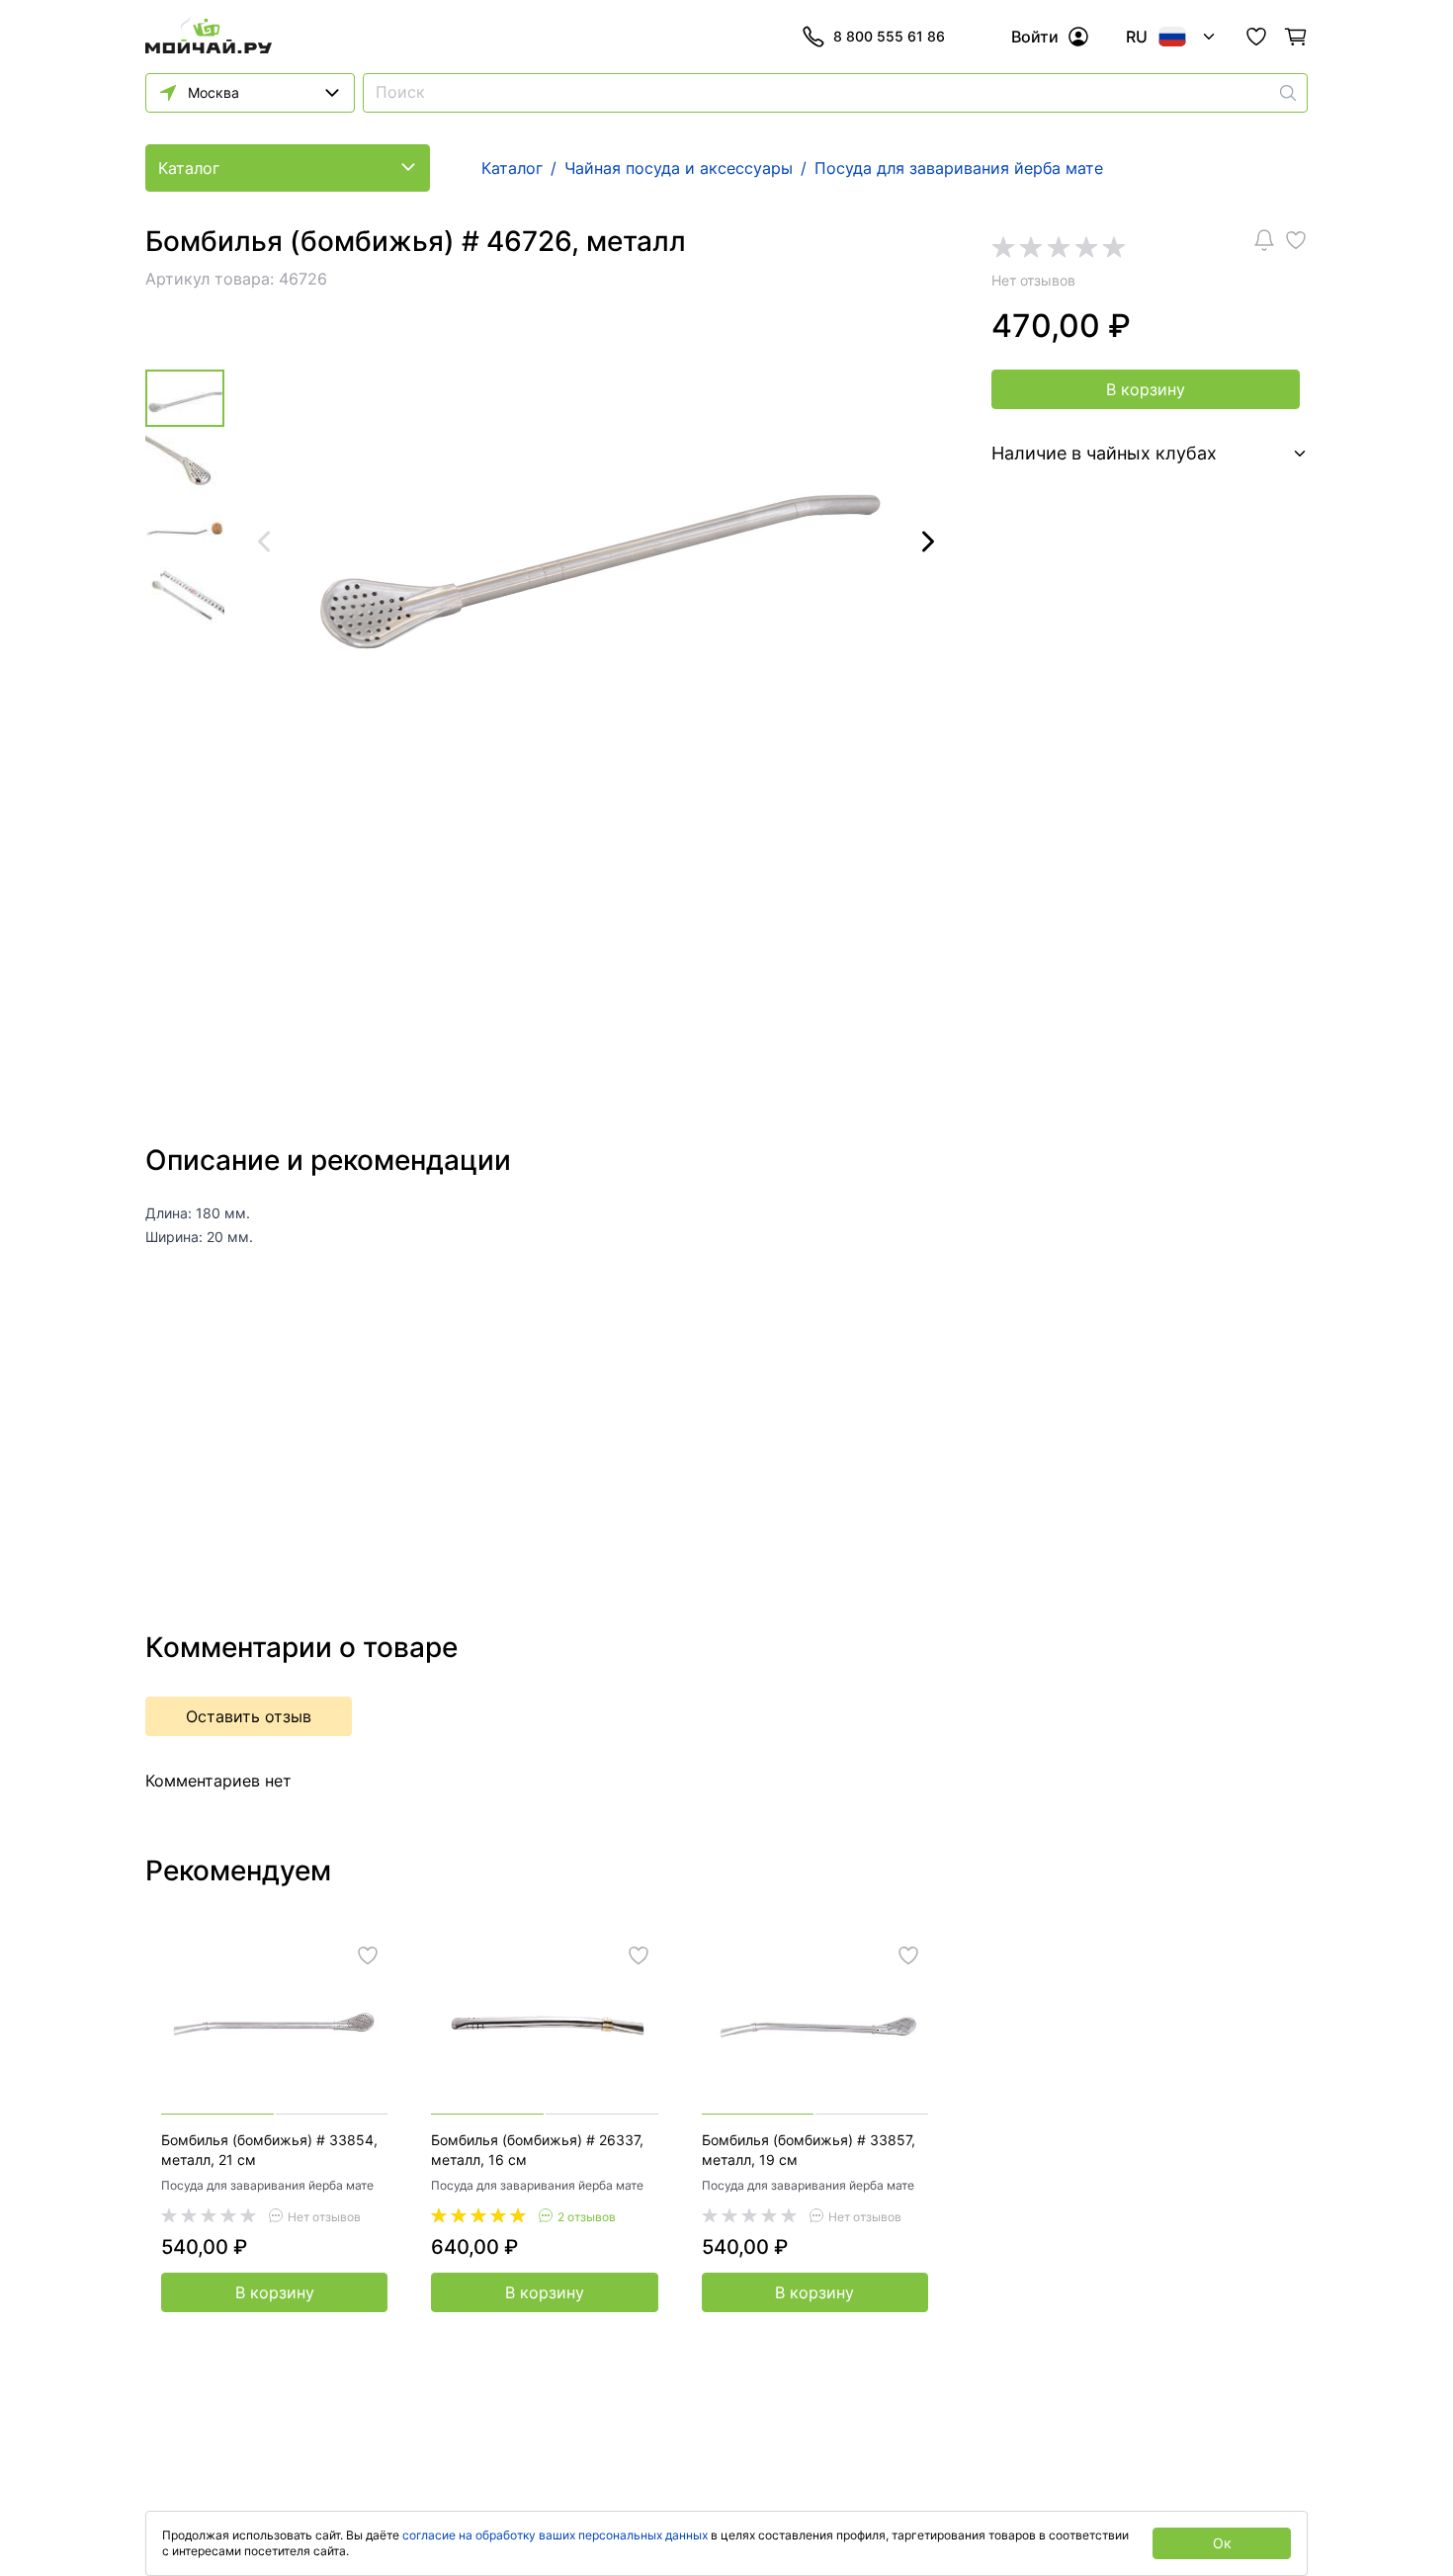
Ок (1222, 2543)
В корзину (1146, 389)
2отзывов (587, 2217)
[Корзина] (1296, 37)
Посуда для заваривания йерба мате (267, 2185)
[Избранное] (1256, 37)
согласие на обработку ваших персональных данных (555, 2535)
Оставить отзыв (249, 1716)
